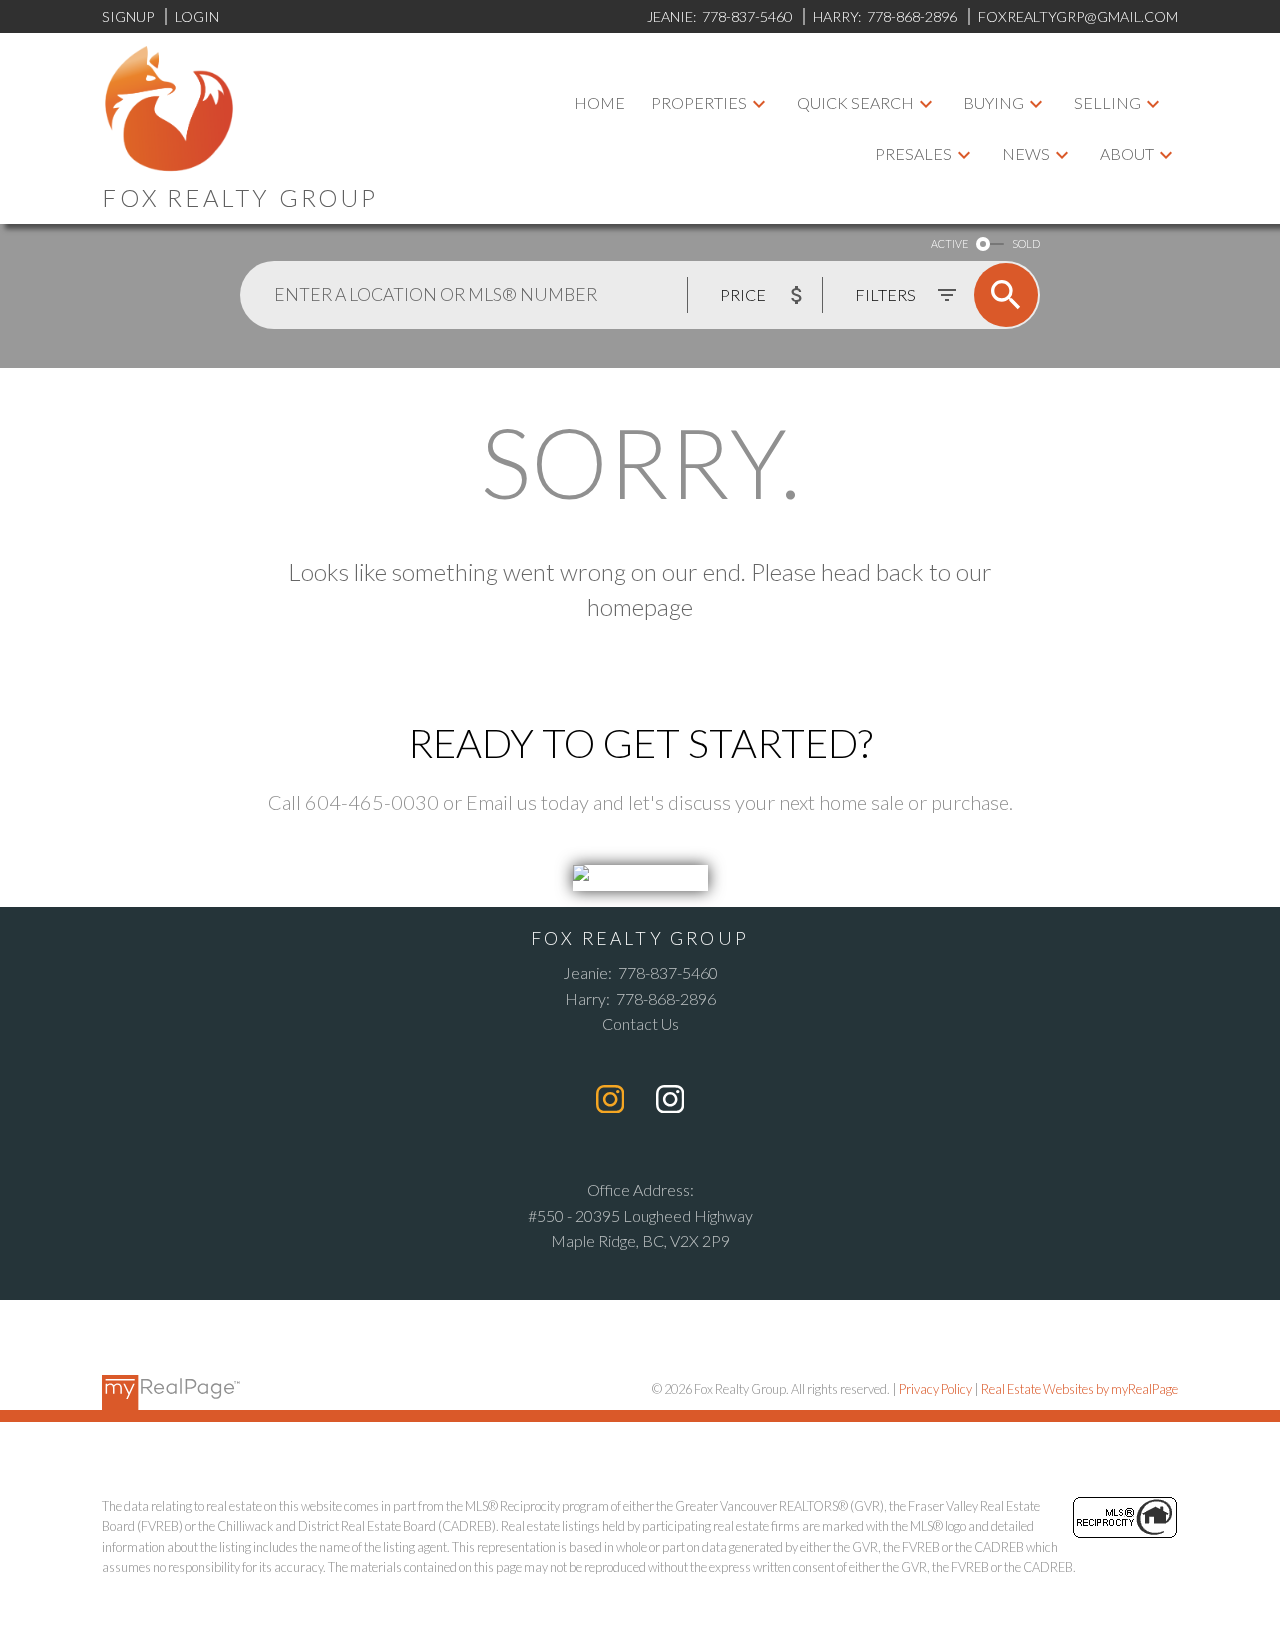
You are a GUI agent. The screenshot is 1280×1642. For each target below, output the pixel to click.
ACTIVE (949, 243)
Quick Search (855, 102)
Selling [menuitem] (1107, 102)
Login (197, 16)
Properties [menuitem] (699, 102)
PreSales (913, 153)
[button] (610, 1099)
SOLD (1026, 243)
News (1026, 153)
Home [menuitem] (599, 102)
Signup (128, 16)
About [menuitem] (1127, 153)
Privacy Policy (935, 1389)
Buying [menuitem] (993, 102)
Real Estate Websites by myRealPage (1079, 1389)
